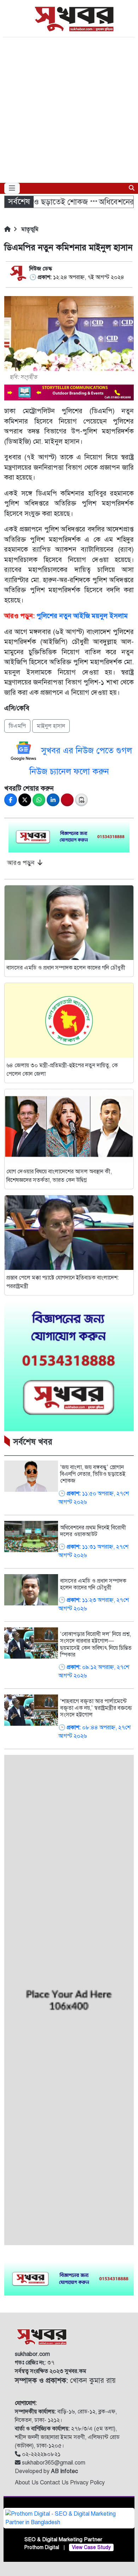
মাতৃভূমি (29, 229)
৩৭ (35, 2363)
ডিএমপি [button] (17, 726)
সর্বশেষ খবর (33, 1442)
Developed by (46, 2471)
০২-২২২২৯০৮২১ (41, 2454)
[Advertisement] (69, 110)
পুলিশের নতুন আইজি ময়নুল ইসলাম (82, 616)
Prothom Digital (42, 2547)
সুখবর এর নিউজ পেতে (79, 751)
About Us (27, 2483)
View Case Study (91, 2547)
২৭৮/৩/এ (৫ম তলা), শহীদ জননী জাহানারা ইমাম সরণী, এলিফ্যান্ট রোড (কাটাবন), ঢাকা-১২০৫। (67, 2437)
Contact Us (55, 2483)
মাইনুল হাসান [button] (51, 726)
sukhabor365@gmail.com (53, 2463)
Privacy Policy (87, 2483)
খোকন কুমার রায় (65, 2381)
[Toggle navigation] (12, 188)
